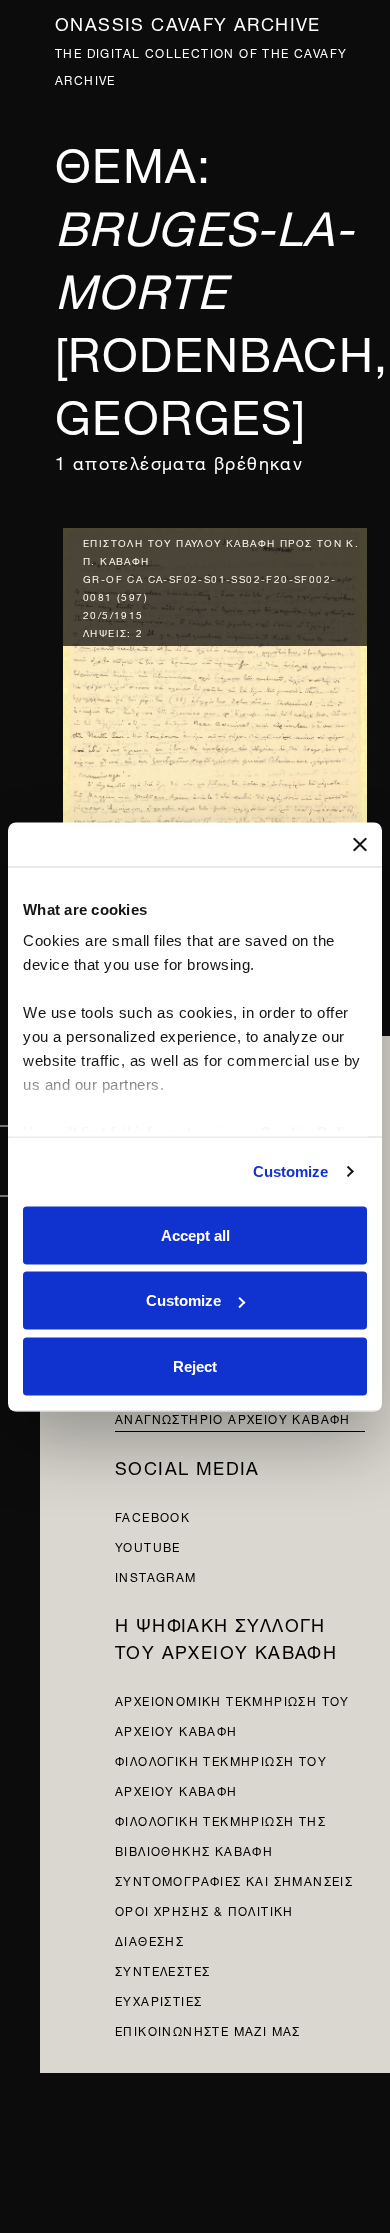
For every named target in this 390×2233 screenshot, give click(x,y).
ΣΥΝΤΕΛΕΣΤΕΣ (162, 1969)
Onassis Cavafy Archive (188, 21)
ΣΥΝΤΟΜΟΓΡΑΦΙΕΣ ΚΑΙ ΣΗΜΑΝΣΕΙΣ (234, 1879)
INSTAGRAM (156, 1575)
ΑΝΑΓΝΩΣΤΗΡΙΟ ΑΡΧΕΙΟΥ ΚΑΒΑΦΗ (233, 1417)
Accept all (195, 1234)
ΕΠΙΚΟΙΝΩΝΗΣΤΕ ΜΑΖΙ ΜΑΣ (208, 2029)
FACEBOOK (152, 1515)
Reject (195, 1365)
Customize (291, 1171)
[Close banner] (360, 844)
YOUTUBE (148, 1545)
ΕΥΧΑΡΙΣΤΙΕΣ (158, 1999)
